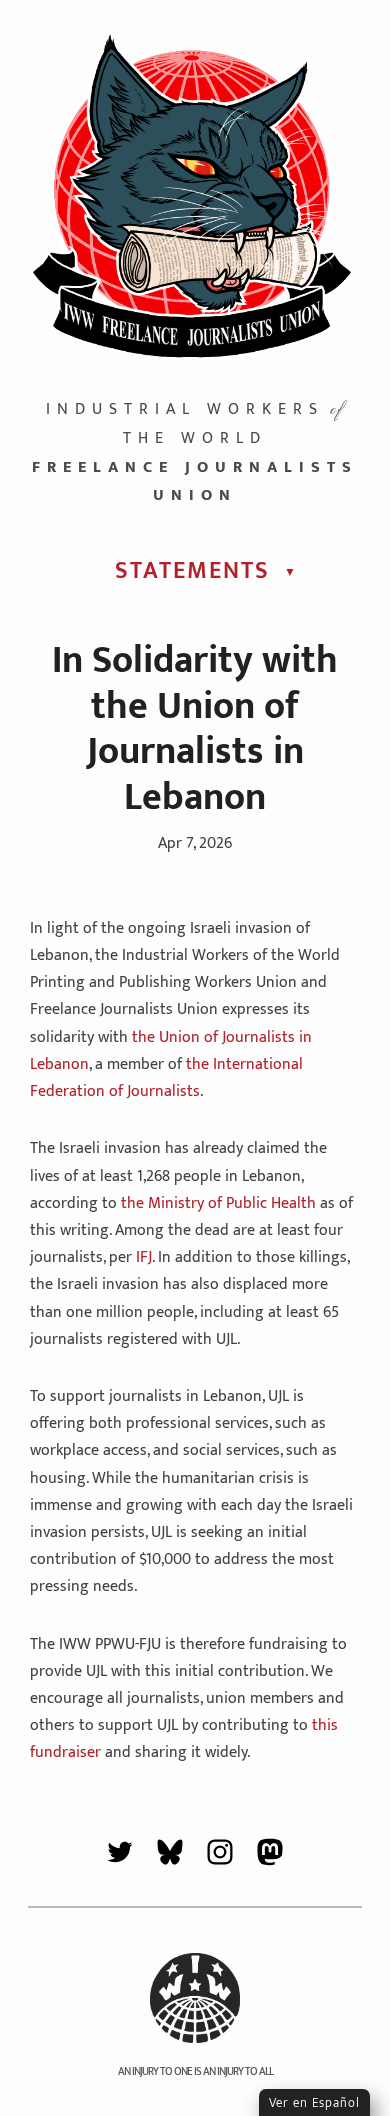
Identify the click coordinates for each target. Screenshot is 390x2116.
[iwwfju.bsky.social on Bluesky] (170, 1856)
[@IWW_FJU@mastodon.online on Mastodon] (270, 1856)
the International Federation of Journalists (166, 1078)
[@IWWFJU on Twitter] (120, 1856)
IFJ (144, 1257)
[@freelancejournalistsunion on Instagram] (220, 1856)
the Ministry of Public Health (218, 1203)
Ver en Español (314, 2103)
